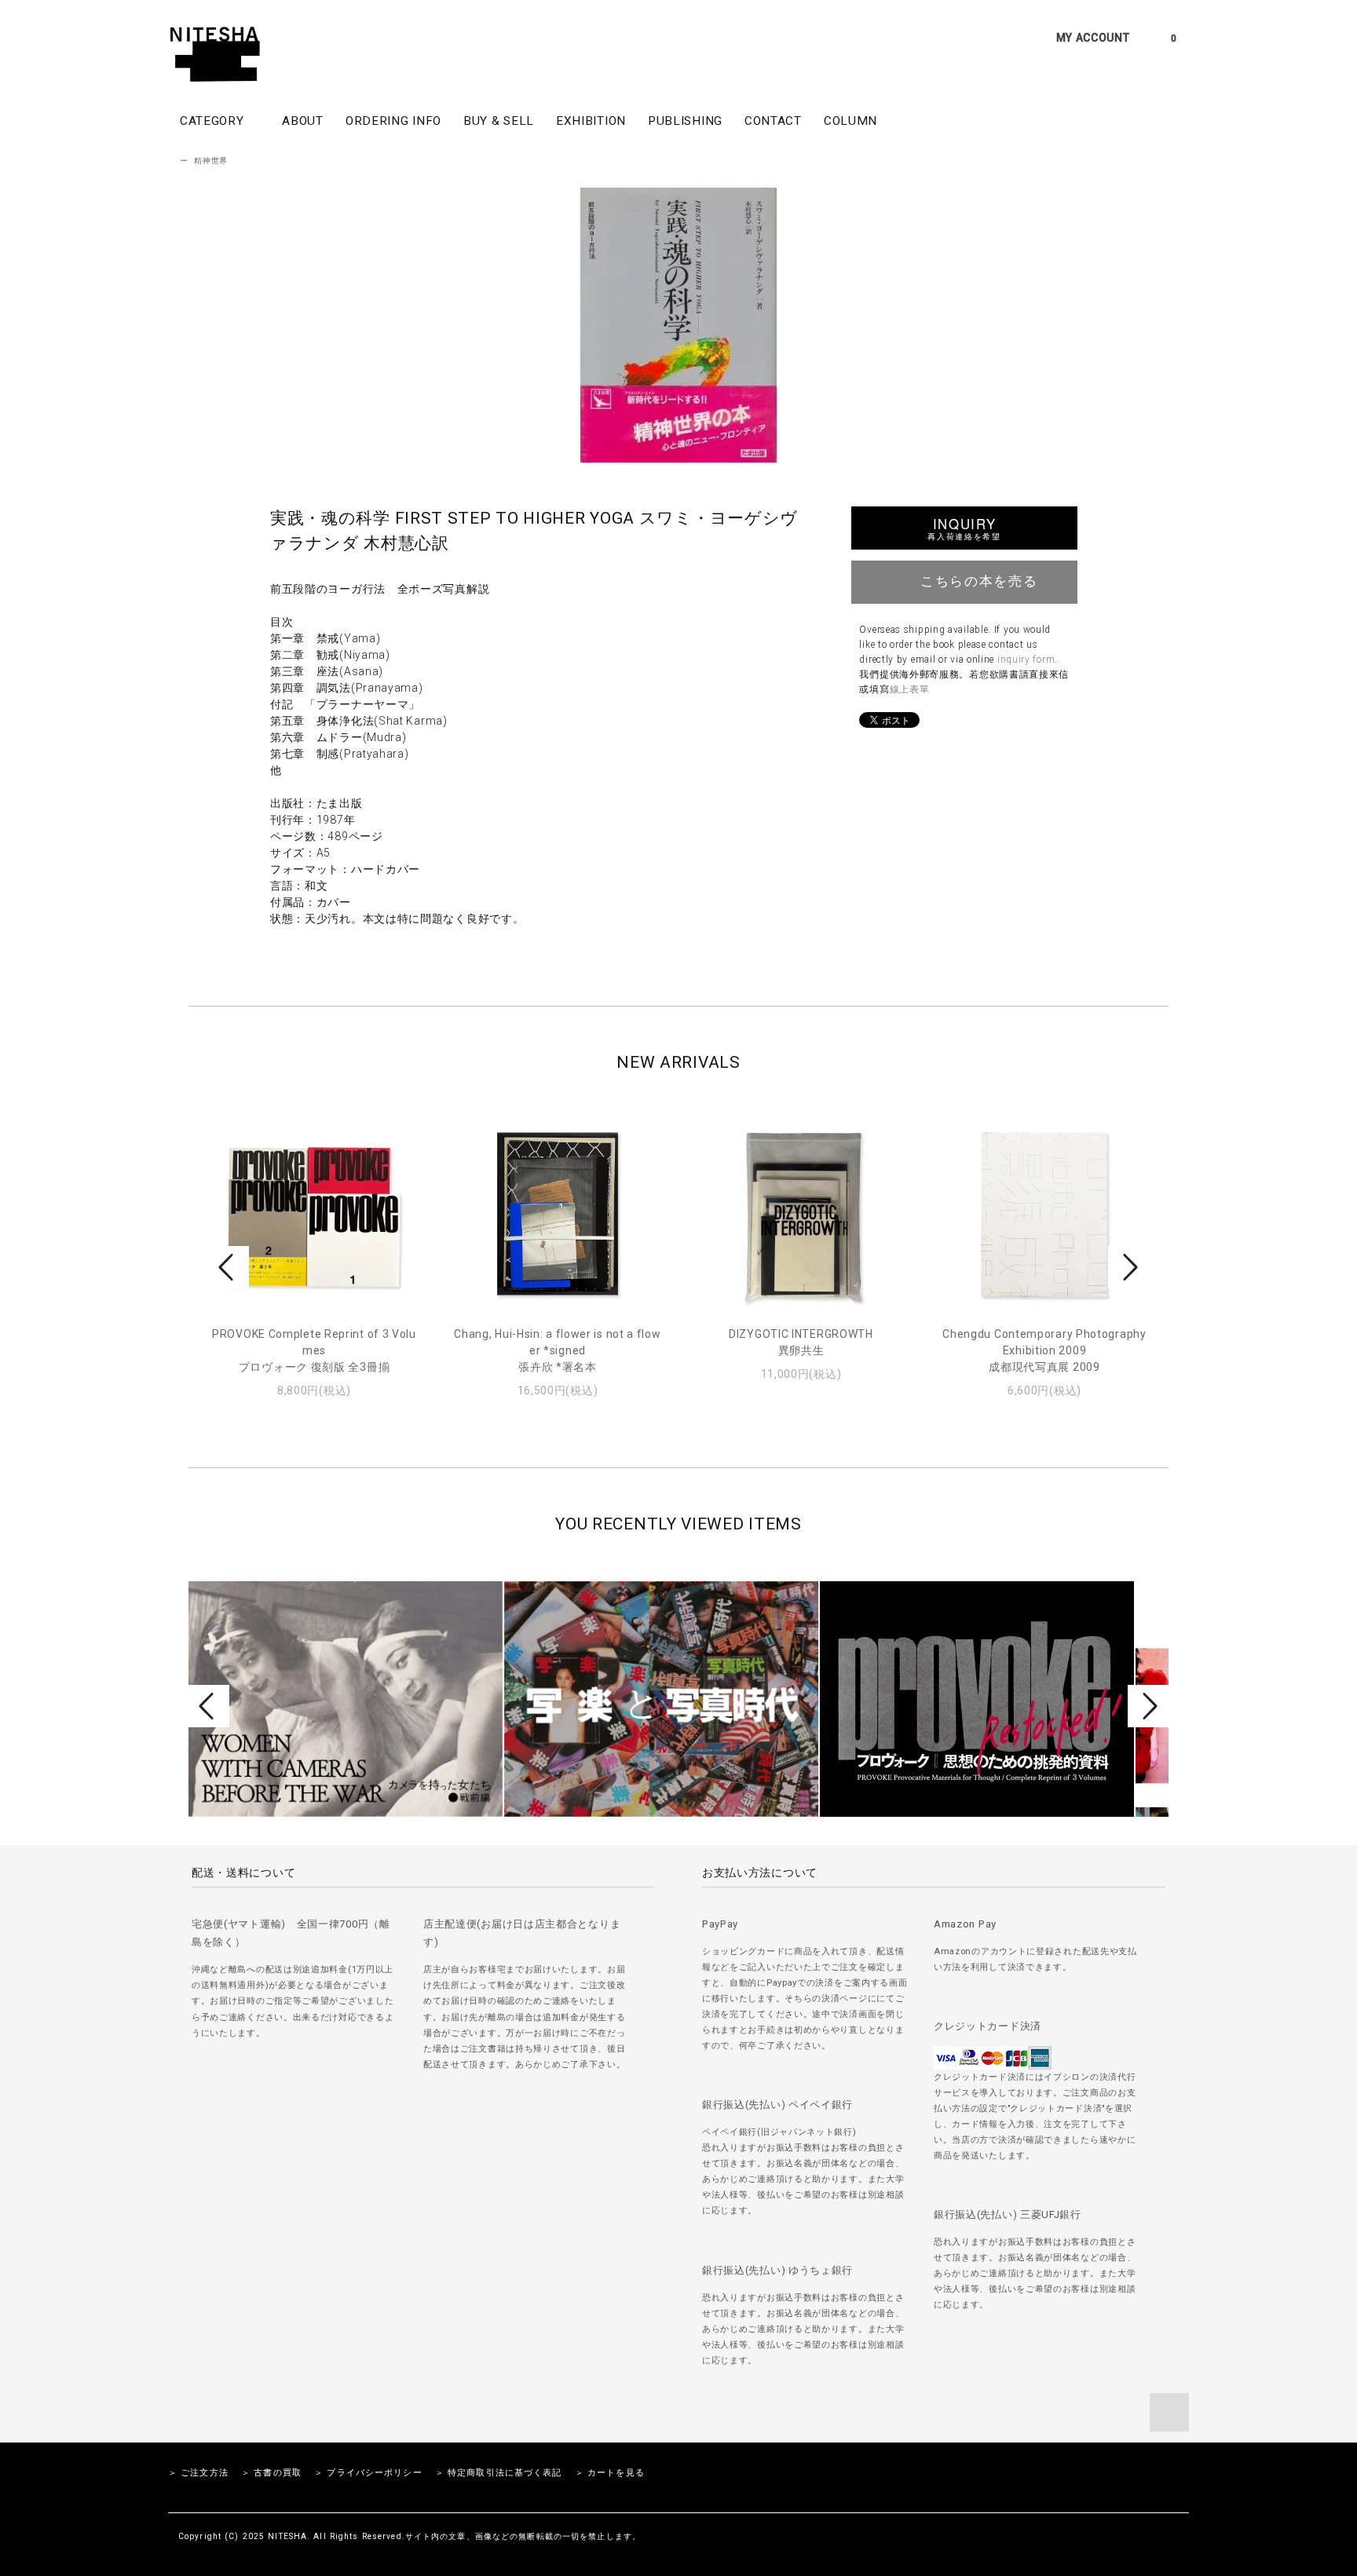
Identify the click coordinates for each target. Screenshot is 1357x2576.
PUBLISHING (685, 121)
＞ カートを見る (610, 2473)
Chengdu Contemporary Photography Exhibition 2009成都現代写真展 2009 (1044, 1350)
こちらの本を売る (979, 580)
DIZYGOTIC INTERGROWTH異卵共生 (801, 1342)
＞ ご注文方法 (198, 2473)
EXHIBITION (591, 121)
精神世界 (211, 161)
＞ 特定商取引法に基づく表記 (499, 2473)
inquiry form (1026, 660)
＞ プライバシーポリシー (368, 2473)
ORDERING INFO (393, 121)
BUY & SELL (499, 121)
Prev (229, 1267)
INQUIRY (964, 528)
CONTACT (773, 121)
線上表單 (910, 689)
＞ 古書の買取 (271, 2473)
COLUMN (850, 121)
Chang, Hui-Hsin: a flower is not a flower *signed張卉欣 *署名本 (557, 1350)
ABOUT (303, 121)
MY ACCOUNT (1093, 38)
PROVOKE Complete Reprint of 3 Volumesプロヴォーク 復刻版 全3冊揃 (314, 1350)
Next (1128, 1267)
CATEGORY (214, 121)
